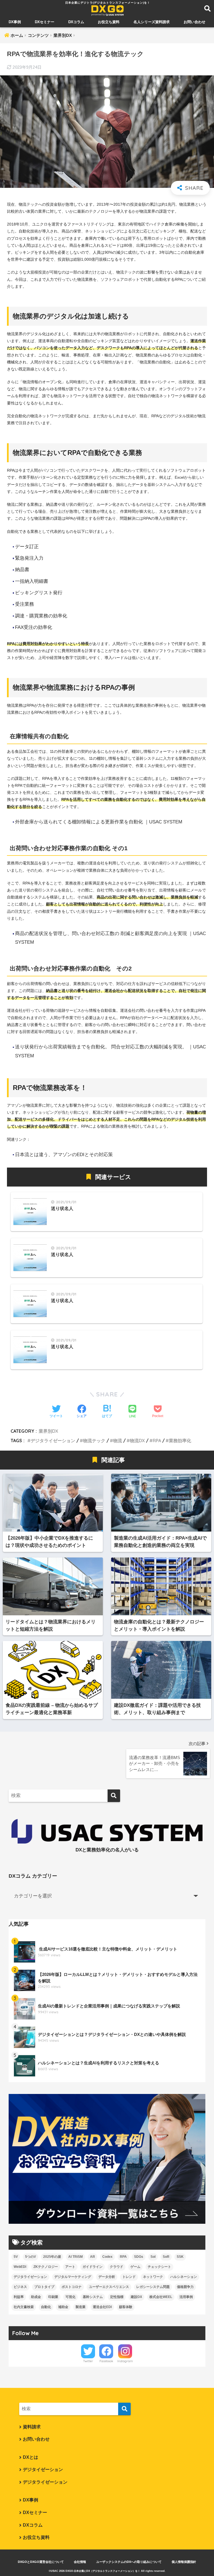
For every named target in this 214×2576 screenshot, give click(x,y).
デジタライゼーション (53, 1441)
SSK (180, 2257)
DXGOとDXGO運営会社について (41, 2562)
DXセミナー (45, 22)
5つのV (31, 2257)
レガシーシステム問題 (153, 2287)
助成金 (36, 2297)
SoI (153, 2257)
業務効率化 (180, 1441)
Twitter (88, 2361)
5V (16, 2257)
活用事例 (186, 2297)
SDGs (139, 2257)
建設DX (136, 2297)
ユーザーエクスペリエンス (109, 2287)
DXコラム (76, 22)
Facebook (106, 2361)
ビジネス (20, 2287)
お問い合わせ (194, 22)
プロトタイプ (44, 2287)
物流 (118, 1441)
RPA (157, 1441)
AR (93, 2257)
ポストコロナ (72, 2287)
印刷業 (53, 2297)
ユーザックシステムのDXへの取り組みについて (129, 2562)
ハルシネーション (184, 2277)
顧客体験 (126, 2307)
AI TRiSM (76, 2257)
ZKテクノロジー (46, 2267)
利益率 (19, 2297)
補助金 (63, 2307)
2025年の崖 (52, 2257)
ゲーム (135, 2267)
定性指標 (117, 2297)
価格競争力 (185, 2287)
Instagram (125, 2361)
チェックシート (159, 2267)
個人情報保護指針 (184, 2562)
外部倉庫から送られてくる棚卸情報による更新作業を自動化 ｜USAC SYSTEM (99, 822)
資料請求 (32, 2427)
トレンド (129, 2277)
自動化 (46, 2307)
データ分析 (107, 2277)
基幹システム (93, 2297)
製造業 (81, 2307)
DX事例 (15, 22)
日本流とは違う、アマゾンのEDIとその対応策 (64, 1155)
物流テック (94, 1441)
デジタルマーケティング (73, 2277)
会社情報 (80, 2562)
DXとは (31, 2457)
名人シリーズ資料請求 (152, 22)
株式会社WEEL (161, 2297)
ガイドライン (93, 2267)
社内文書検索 (24, 2307)
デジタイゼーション (43, 2470)
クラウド (116, 2267)
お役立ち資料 (109, 22)
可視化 (70, 2297)
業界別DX (48, 1431)
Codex (107, 2257)
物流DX (137, 1441)
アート (70, 2267)
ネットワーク (153, 2277)
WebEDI (20, 2267)
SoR (166, 2257)
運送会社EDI (102, 2307)
